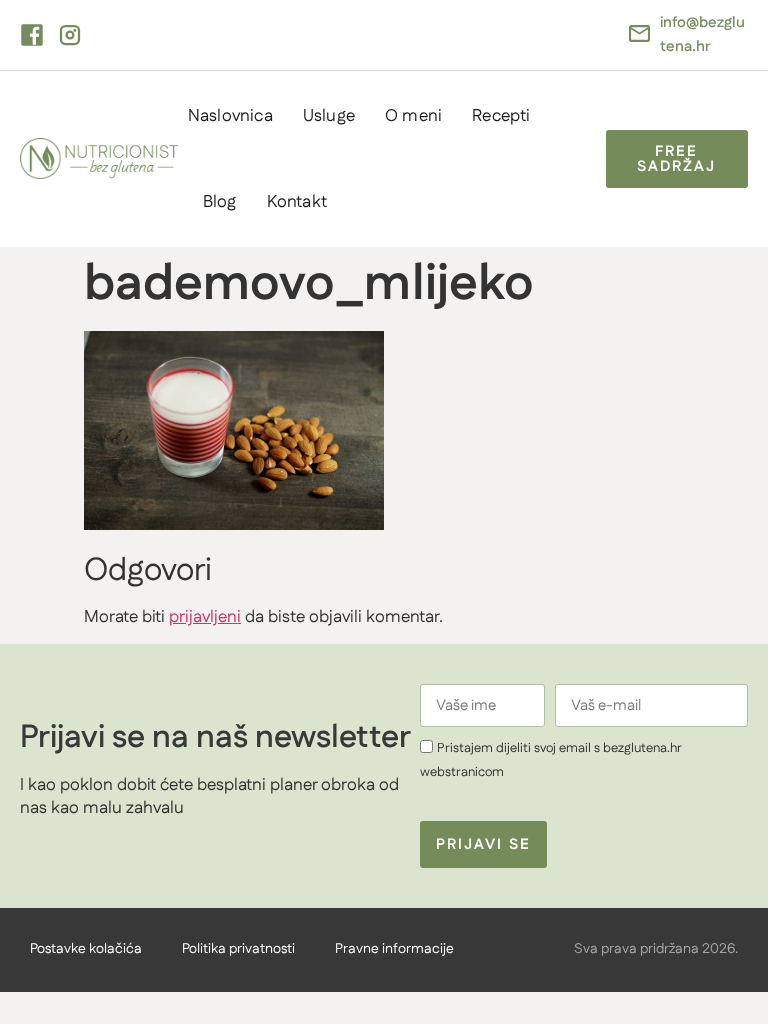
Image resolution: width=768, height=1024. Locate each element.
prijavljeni (205, 617)
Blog (220, 202)
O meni (413, 116)
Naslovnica (230, 116)
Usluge (329, 116)
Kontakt (297, 202)
